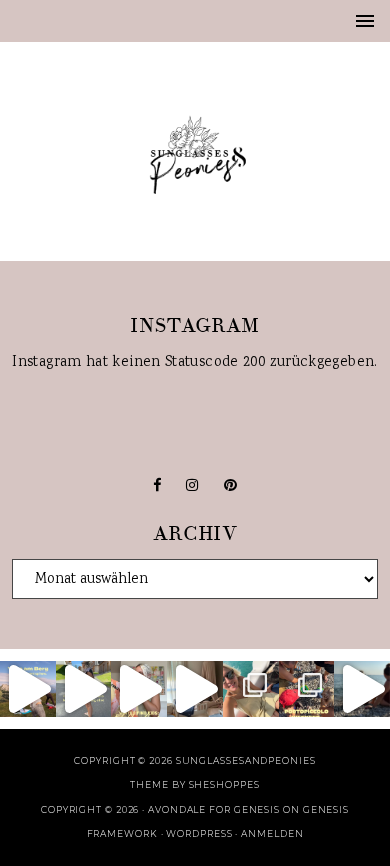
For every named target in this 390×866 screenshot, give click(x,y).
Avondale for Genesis (214, 809)
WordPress (199, 833)
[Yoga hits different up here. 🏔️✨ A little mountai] (28, 689)
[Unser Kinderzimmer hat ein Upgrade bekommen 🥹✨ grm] (195, 689)
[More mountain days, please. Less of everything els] (84, 689)
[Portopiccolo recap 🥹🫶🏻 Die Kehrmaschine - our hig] (307, 689)
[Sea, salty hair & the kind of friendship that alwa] (362, 689)
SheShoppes (224, 784)
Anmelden (272, 833)
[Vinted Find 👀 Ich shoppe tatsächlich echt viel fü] (139, 689)
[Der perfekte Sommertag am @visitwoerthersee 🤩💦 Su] (251, 689)
